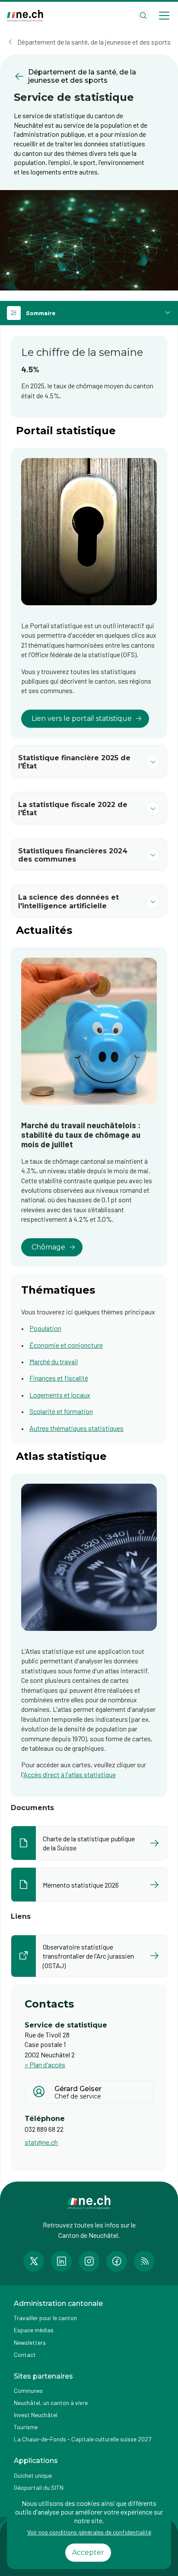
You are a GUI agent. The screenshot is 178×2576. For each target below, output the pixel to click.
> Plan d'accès (45, 2064)
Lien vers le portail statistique (82, 718)
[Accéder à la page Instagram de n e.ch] (89, 2261)
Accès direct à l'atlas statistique (70, 1774)
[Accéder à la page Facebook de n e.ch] (117, 2261)
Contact (25, 2355)
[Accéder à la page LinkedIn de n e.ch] (61, 2261)
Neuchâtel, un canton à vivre (51, 2403)
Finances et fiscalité (59, 1378)
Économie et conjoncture (66, 1345)
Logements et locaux (60, 1395)
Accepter (88, 2552)
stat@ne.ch (41, 2142)
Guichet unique (33, 2475)
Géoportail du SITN (39, 2487)
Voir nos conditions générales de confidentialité (89, 2532)
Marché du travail (54, 1361)
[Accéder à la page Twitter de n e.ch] (34, 2261)
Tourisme (26, 2427)
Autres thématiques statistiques (76, 1428)
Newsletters (30, 2342)
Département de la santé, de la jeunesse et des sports (94, 42)
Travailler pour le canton (45, 2318)
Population (45, 1328)
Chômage (48, 1247)
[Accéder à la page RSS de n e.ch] (144, 2261)
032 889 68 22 (44, 2129)
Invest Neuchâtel (36, 2415)
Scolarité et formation (61, 1411)
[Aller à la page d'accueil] (25, 16)
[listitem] (89, 1843)
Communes (28, 2390)
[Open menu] (164, 16)
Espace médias (34, 2330)
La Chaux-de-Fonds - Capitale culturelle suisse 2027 (83, 2439)
